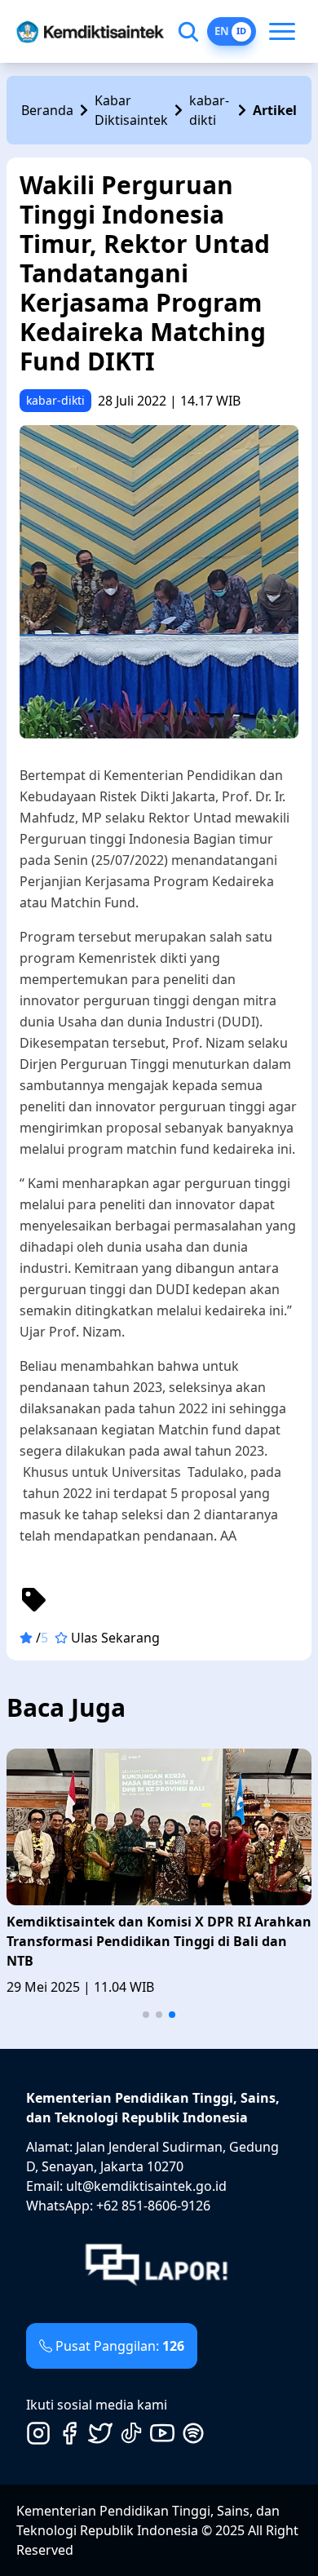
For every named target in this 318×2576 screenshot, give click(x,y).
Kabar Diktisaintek (131, 110)
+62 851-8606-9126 (153, 2206)
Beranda (47, 110)
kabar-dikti (209, 110)
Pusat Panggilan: (120, 2346)
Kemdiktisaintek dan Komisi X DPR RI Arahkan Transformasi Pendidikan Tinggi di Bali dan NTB (159, 1941)
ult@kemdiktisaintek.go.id (146, 2186)
